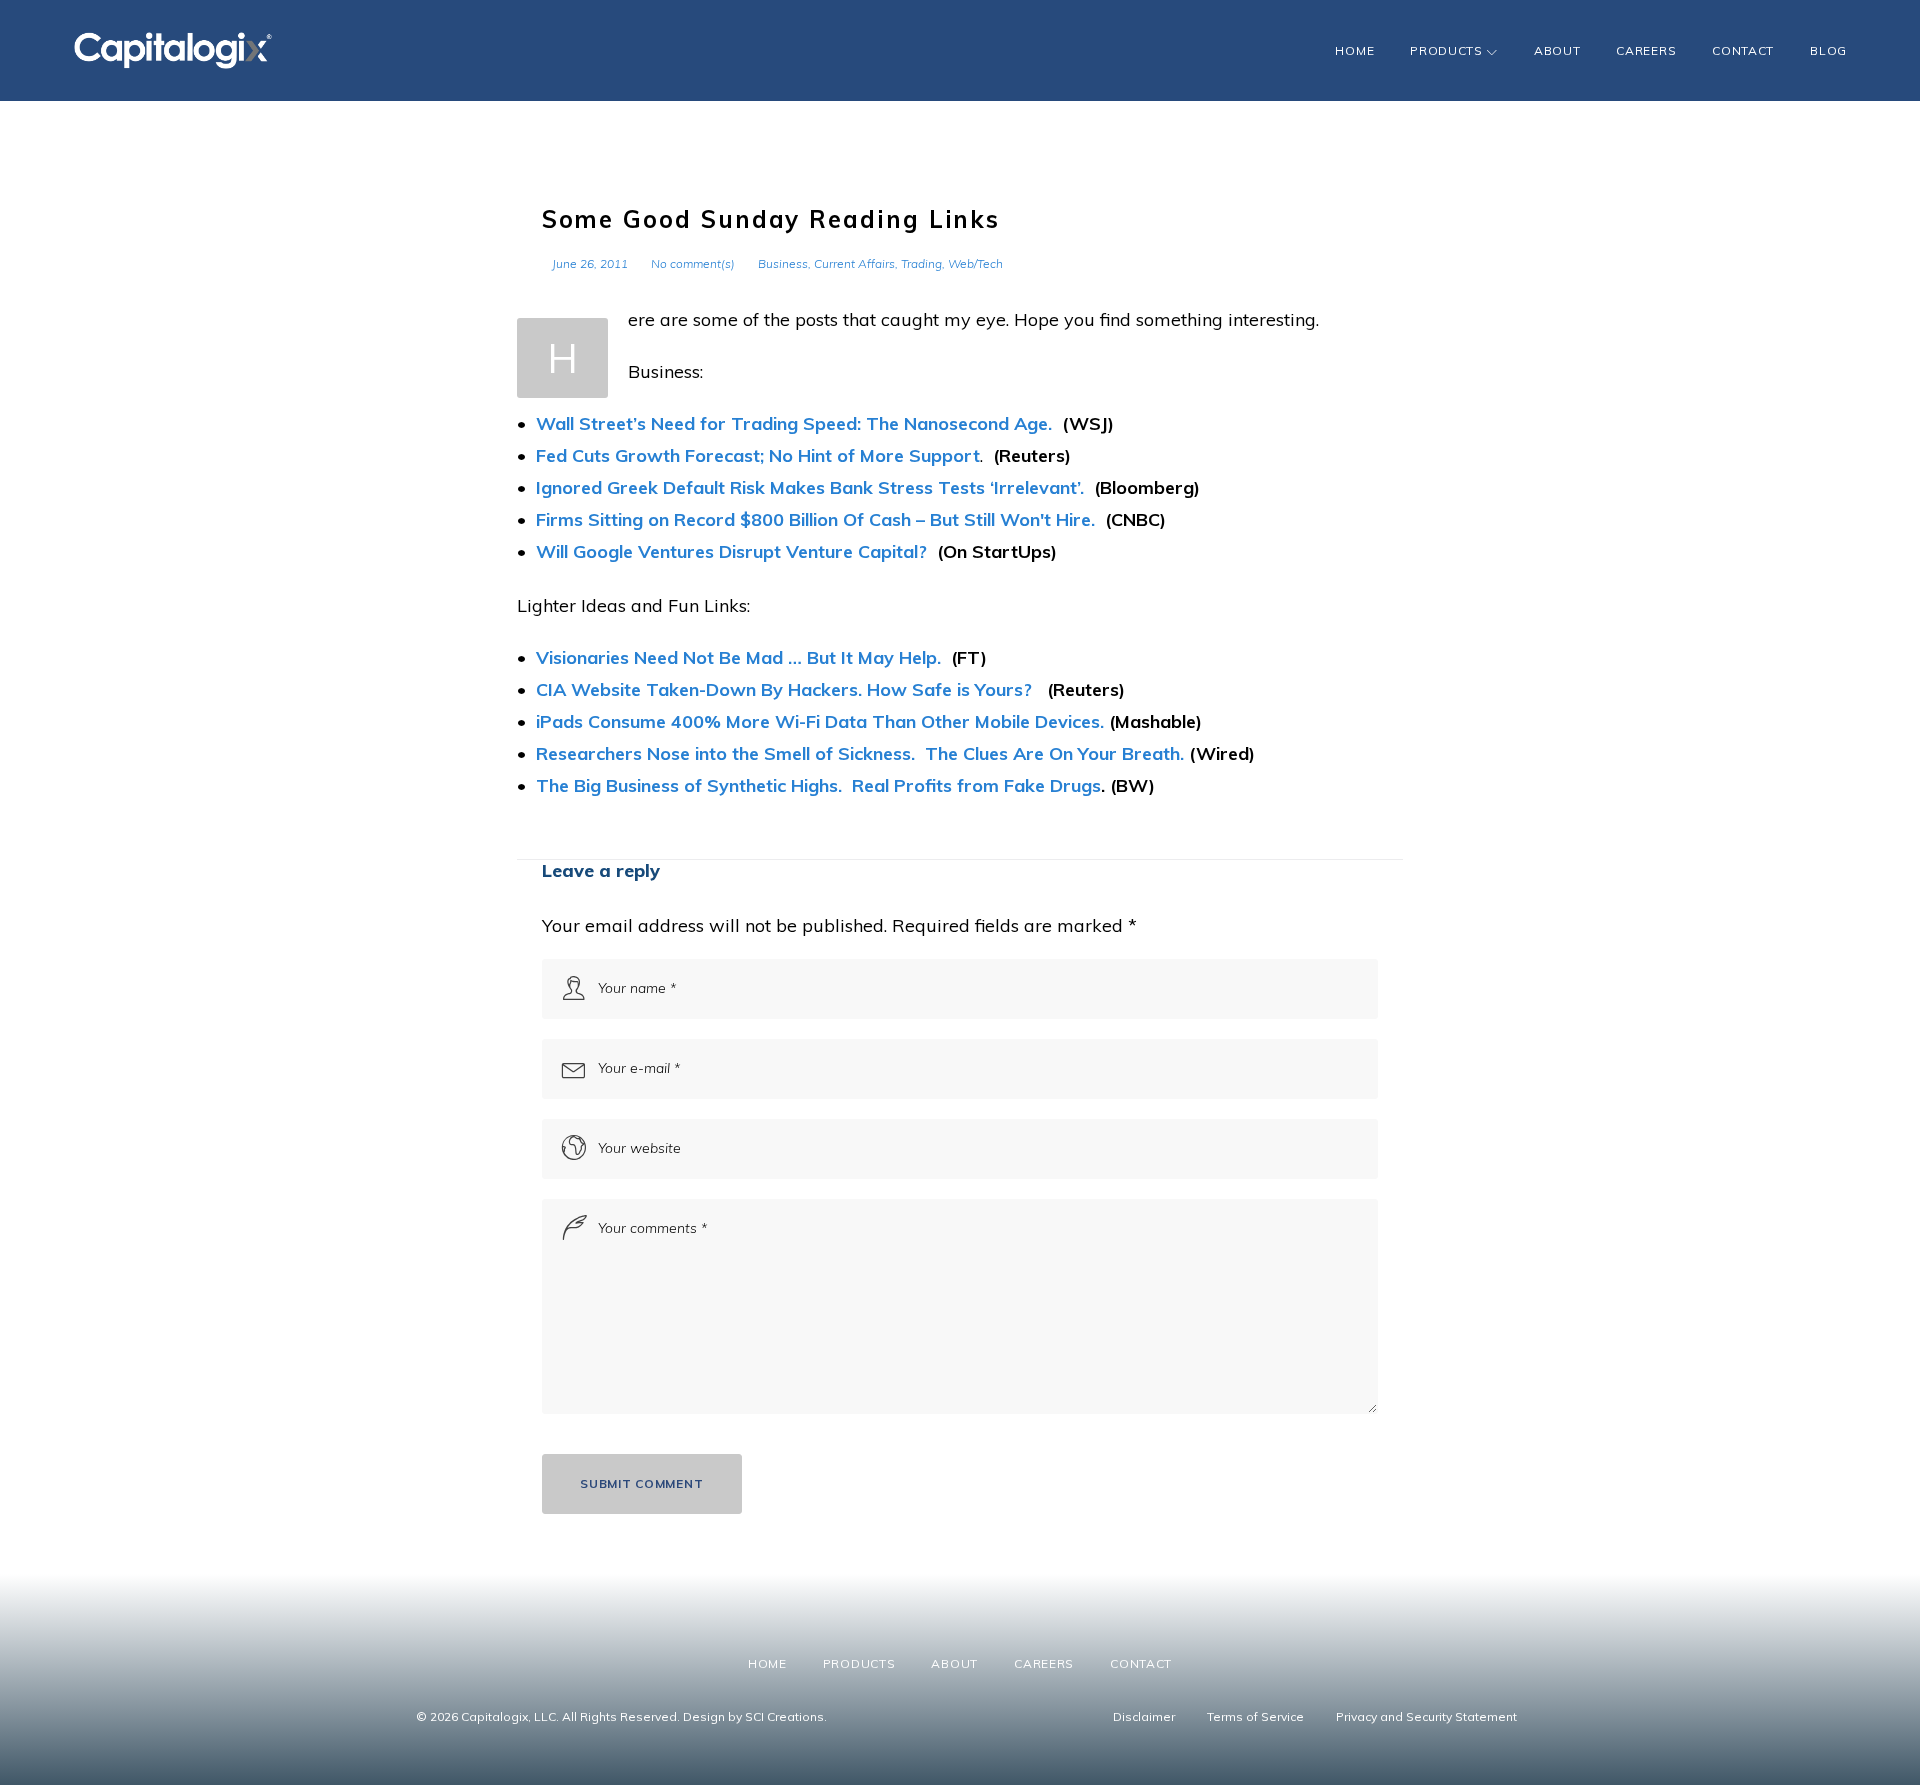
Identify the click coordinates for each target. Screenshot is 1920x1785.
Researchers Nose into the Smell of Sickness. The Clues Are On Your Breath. (860, 753)
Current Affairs (854, 263)
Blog (1828, 50)
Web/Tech (975, 263)
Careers (1646, 50)
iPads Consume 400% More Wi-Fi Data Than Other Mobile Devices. (820, 721)
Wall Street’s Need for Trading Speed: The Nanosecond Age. (794, 423)
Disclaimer (1144, 1716)
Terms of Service (1255, 1716)
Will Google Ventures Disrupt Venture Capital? (731, 551)
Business (783, 263)
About (1557, 50)
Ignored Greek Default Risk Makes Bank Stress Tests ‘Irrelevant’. (810, 487)
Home (1354, 50)
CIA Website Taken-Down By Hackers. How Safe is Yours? (789, 689)
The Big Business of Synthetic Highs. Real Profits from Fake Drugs (818, 785)
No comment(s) (693, 263)
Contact (1743, 50)
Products (1446, 50)
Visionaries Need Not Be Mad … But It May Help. (738, 657)
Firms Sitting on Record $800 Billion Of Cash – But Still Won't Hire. (815, 519)
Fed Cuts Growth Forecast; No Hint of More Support (758, 455)
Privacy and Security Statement (1426, 1716)
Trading (921, 263)
